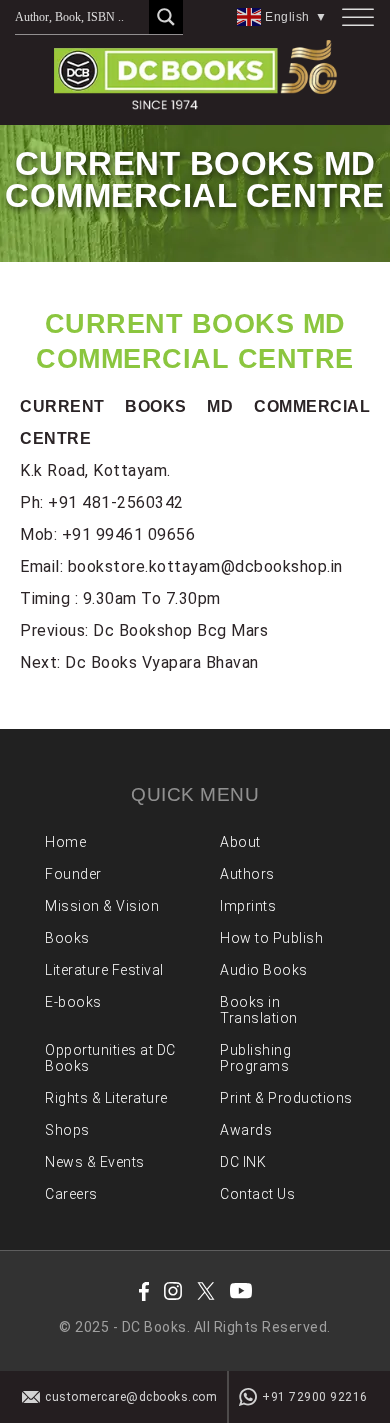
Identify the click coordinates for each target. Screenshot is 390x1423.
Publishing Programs (255, 1058)
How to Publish (271, 938)
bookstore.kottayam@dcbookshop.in (205, 566)
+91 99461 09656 (129, 534)
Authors (247, 874)
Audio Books (264, 970)
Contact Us (257, 1194)
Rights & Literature (106, 1098)
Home (65, 842)
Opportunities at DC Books (110, 1058)
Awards (246, 1130)
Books (67, 938)
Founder (73, 874)
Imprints (248, 906)
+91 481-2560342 (116, 502)
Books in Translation (259, 1010)
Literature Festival (104, 970)
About (240, 842)
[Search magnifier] (166, 17)
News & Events (95, 1162)
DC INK (243, 1162)
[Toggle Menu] (358, 17)
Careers (71, 1194)
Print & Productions (286, 1098)
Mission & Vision (102, 906)
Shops (67, 1130)
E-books (73, 1002)
